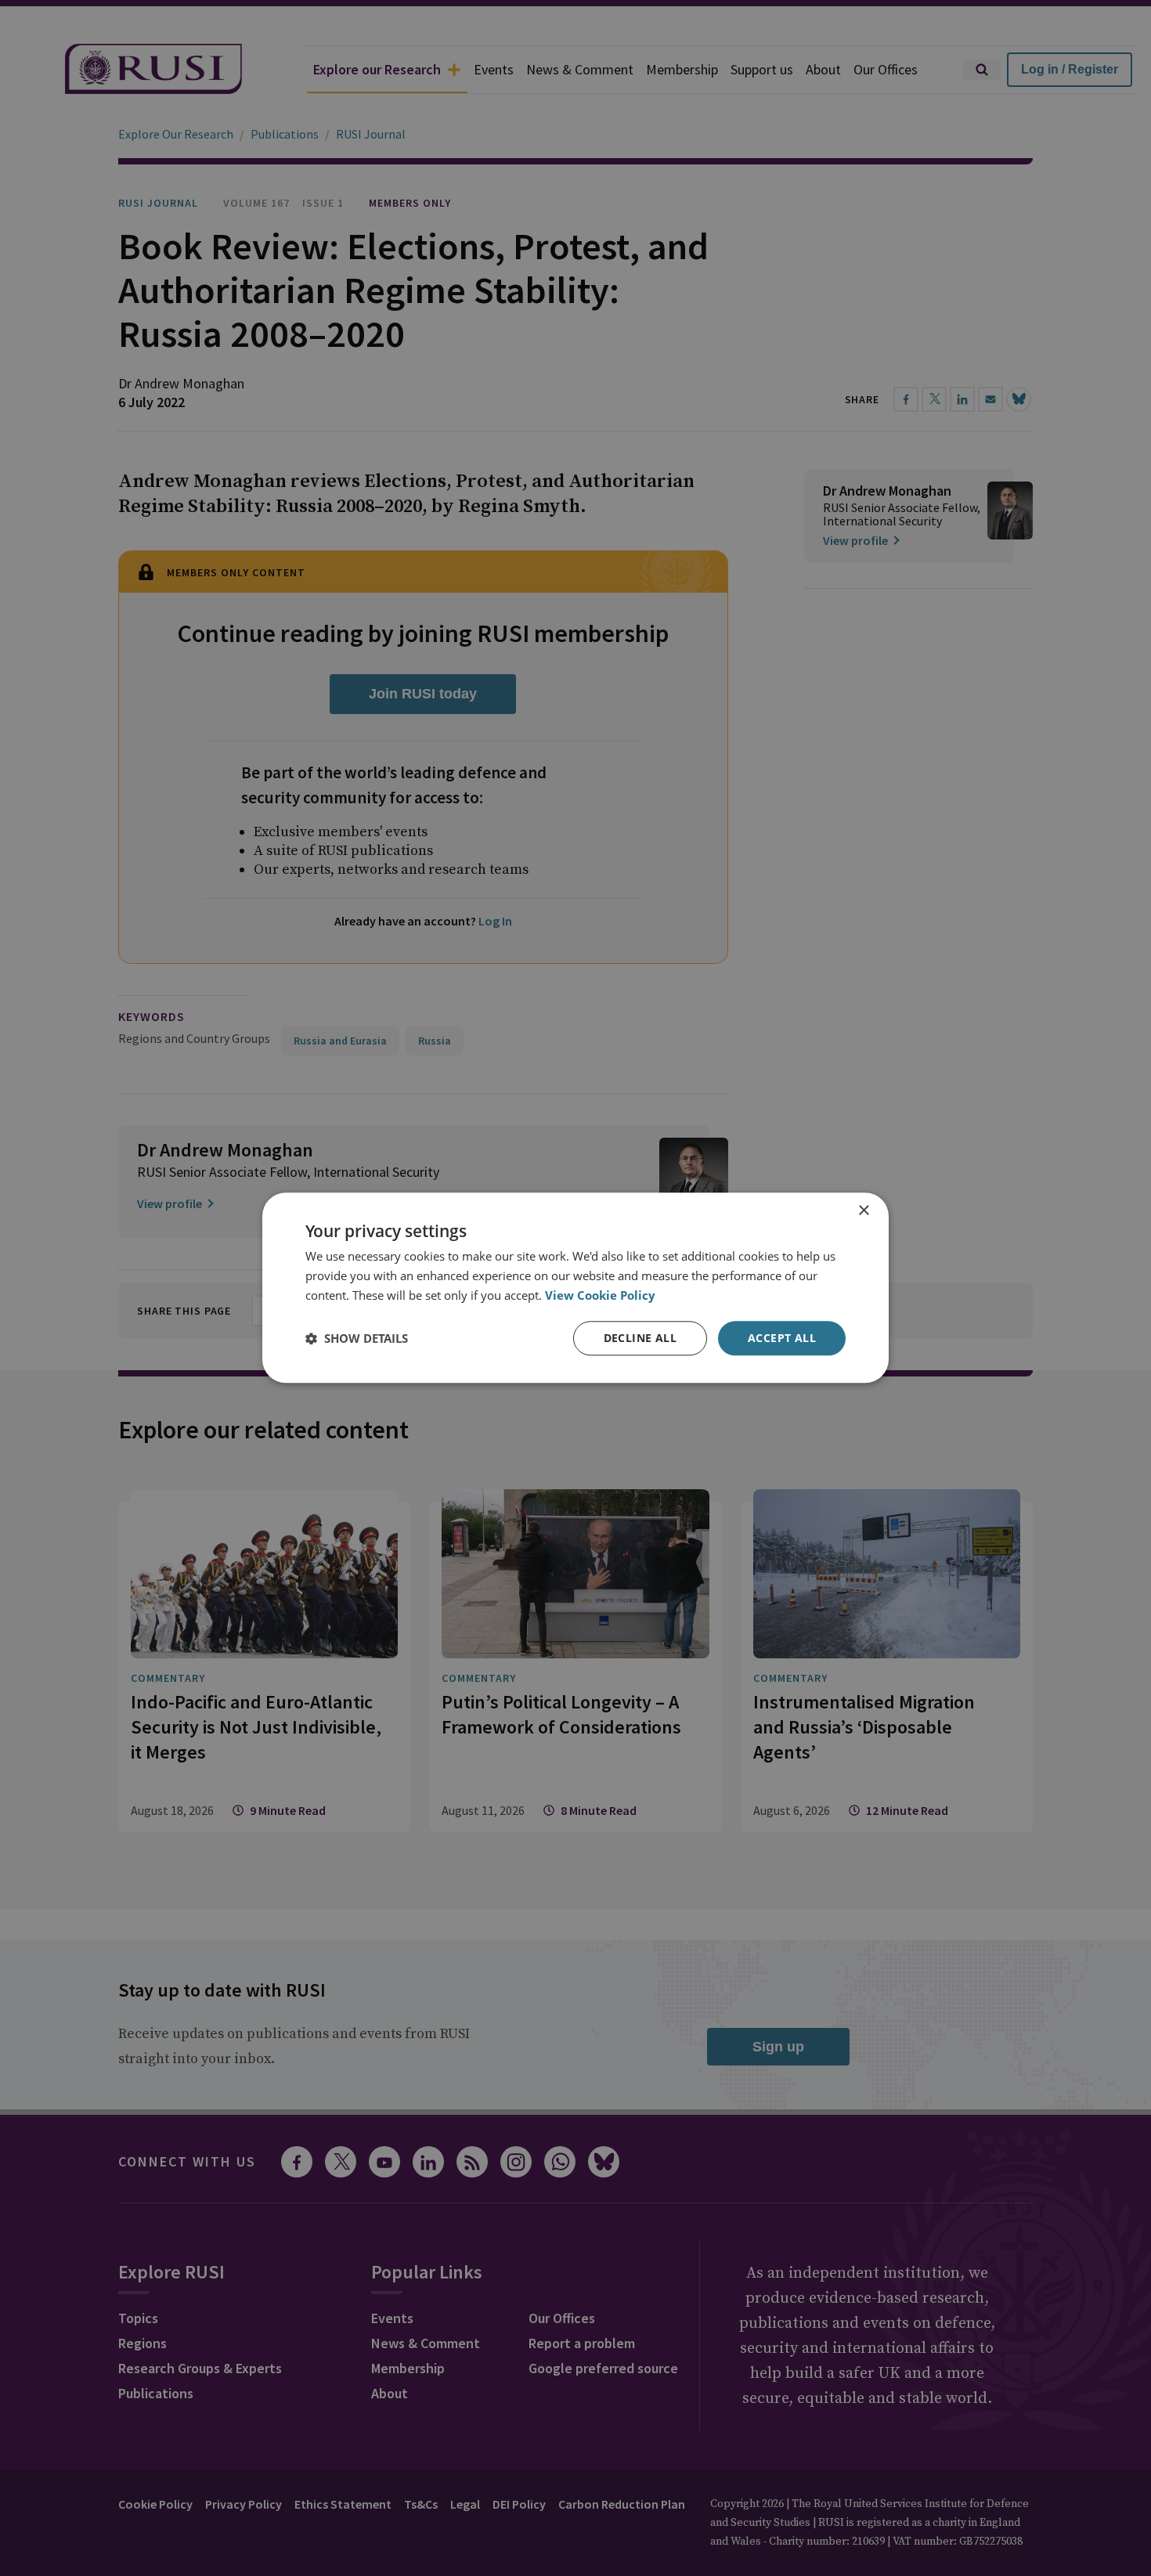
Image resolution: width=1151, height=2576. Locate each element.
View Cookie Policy (600, 1295)
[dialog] (575, 1288)
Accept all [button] (782, 1338)
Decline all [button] (640, 1338)
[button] (357, 1338)
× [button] (863, 1211)
